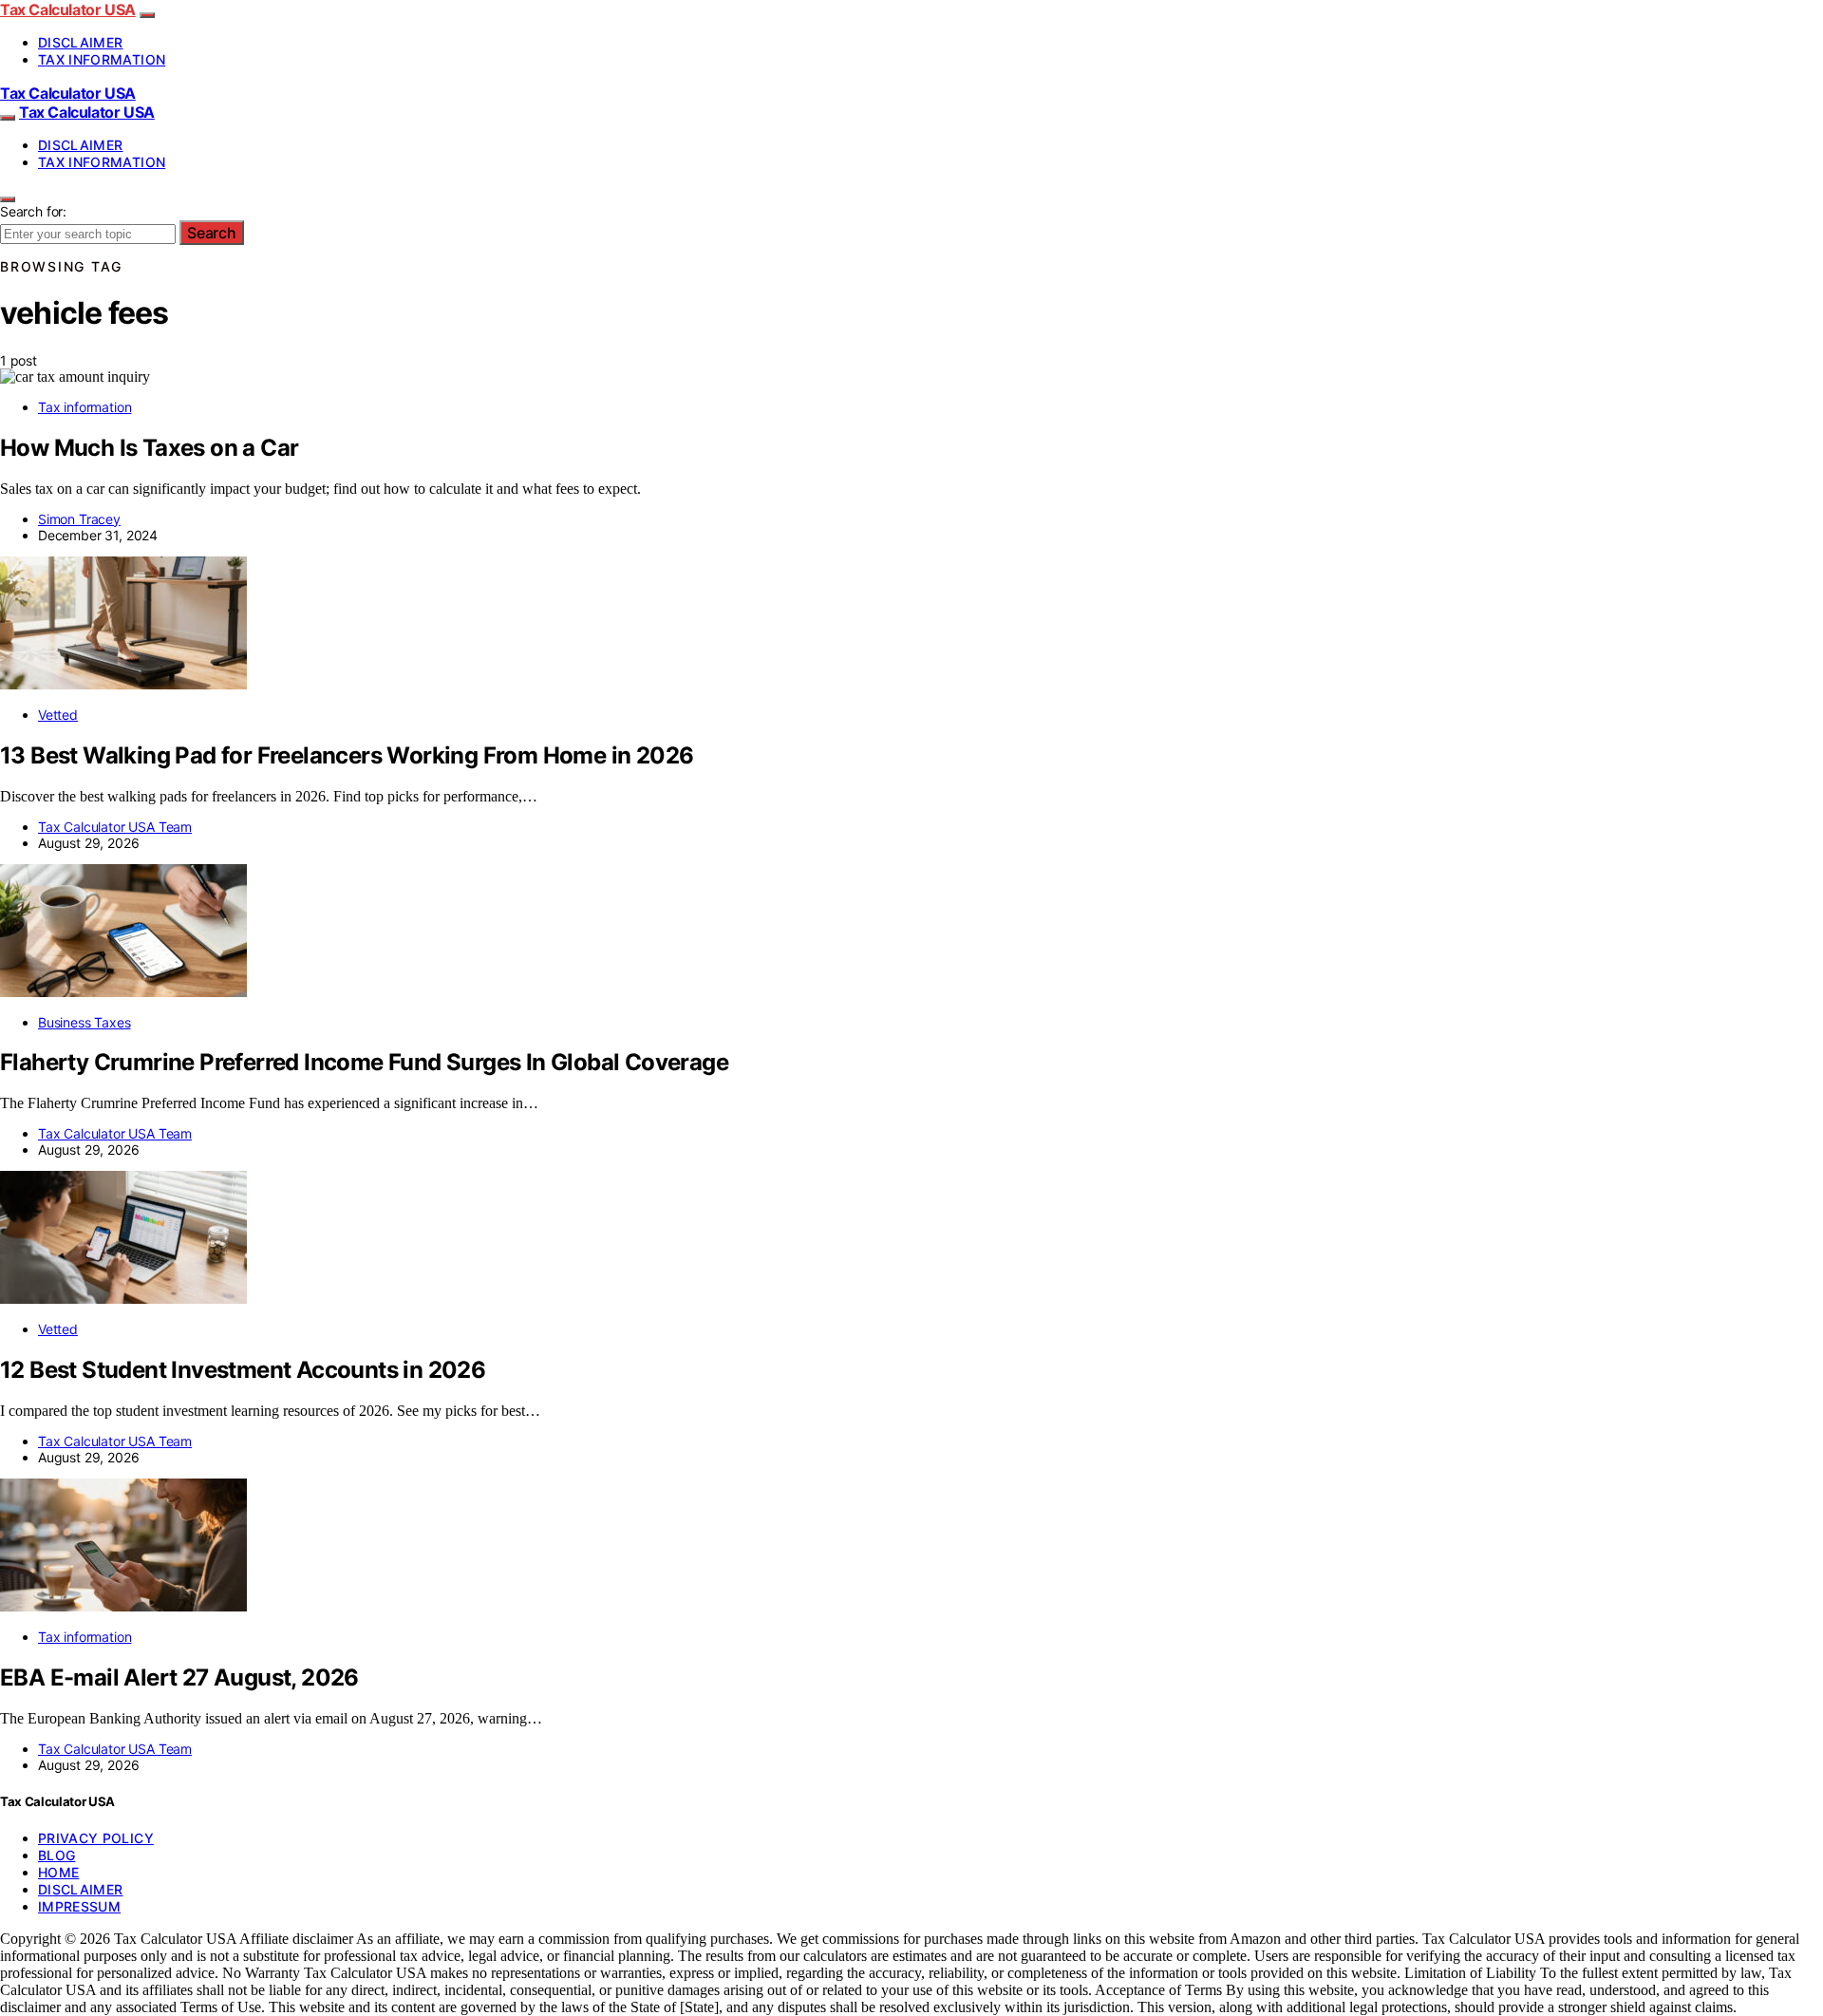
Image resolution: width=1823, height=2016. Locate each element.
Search (212, 233)
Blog (56, 1855)
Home (58, 1872)
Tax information (102, 59)
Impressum (79, 1906)
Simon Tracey (79, 519)
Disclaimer (81, 42)
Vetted (58, 715)
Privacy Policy (96, 1838)
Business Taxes (85, 1022)
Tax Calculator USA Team (115, 827)
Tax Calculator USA (68, 9)
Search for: (33, 211)
